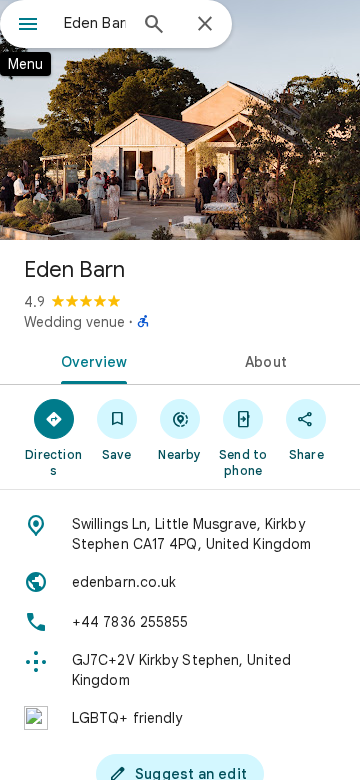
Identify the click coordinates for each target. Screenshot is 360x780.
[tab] (90, 360)
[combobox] (95, 23)
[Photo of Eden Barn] (180, 120)
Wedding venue (74, 322)
